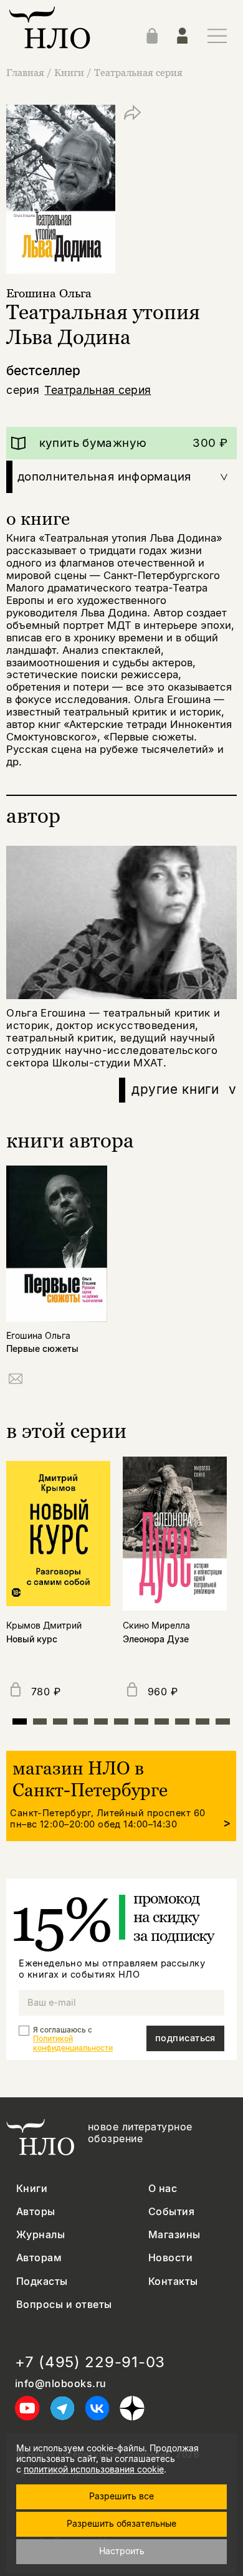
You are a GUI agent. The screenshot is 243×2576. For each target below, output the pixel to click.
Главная (25, 72)
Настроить (122, 2551)
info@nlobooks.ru (61, 2384)
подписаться (185, 2038)
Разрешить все (121, 2496)
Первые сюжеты (42, 1349)
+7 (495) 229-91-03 (90, 2362)
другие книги (184, 1089)
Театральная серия (138, 72)
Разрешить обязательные (121, 2523)
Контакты (173, 2282)
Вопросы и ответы (64, 2305)
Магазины (174, 2235)
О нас (163, 2189)
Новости (170, 2258)
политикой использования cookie (94, 2469)
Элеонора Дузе (156, 1639)
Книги (69, 72)
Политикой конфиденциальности (73, 2043)
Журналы (40, 2235)
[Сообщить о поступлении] (16, 1381)
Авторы (36, 2212)
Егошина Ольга (49, 293)
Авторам (39, 2258)
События (171, 2212)
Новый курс (32, 1639)
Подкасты (42, 2282)
